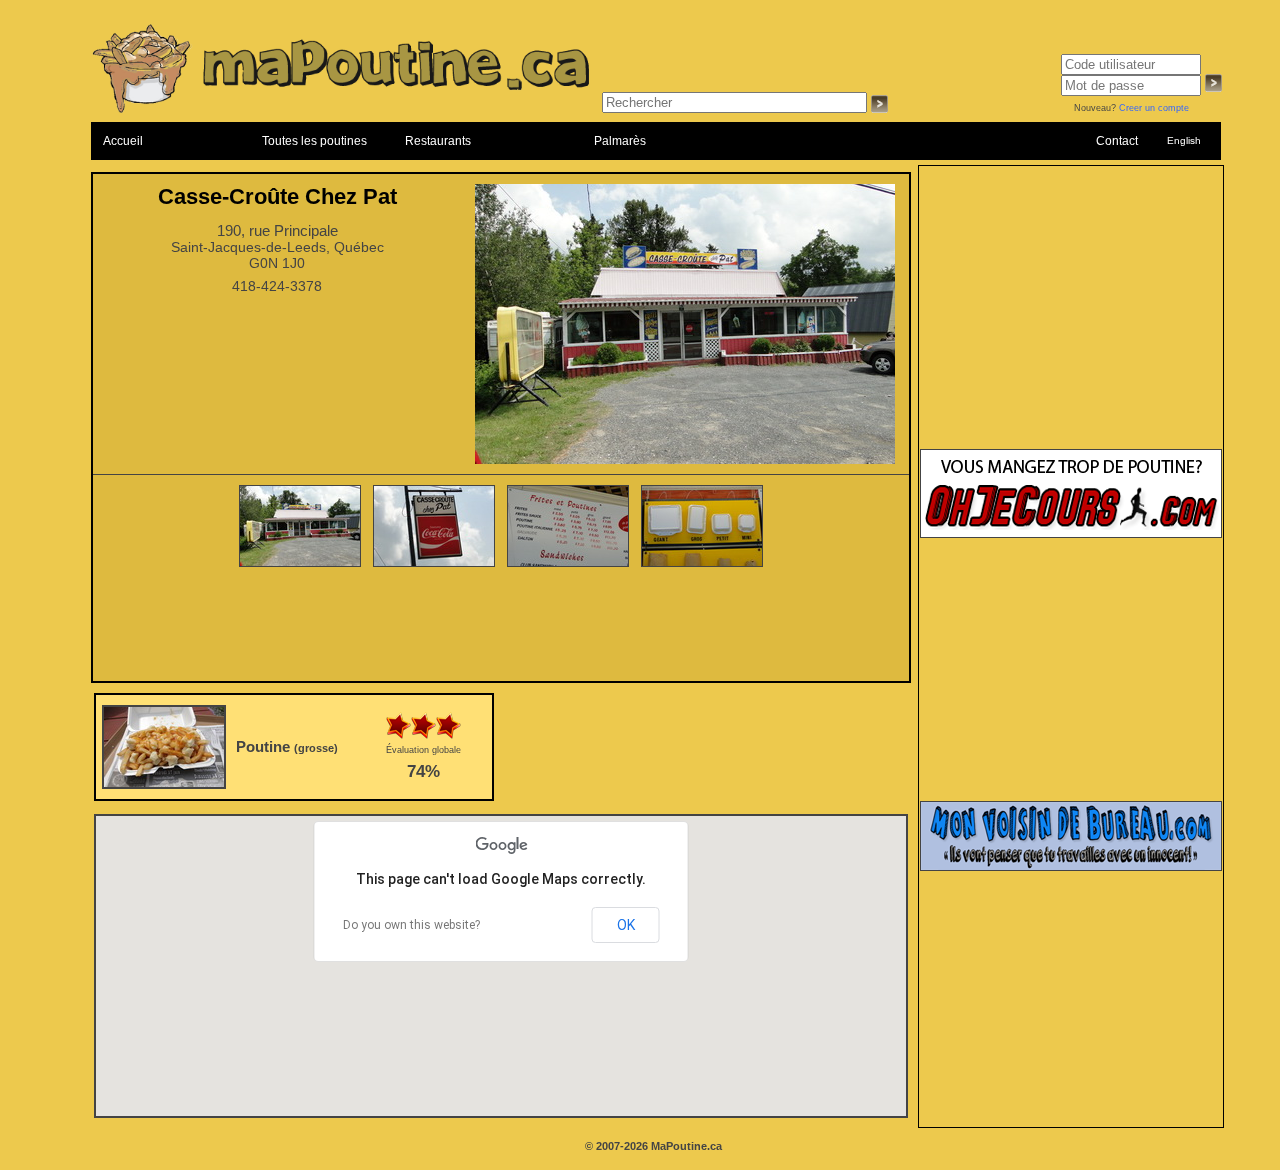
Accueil (123, 141)
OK (626, 925)
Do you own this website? (411, 925)
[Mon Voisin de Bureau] (1071, 867)
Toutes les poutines (314, 141)
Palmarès (620, 141)
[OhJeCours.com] (1071, 534)
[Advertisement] (501, 626)
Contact (1117, 141)
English (1184, 140)
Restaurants (438, 141)
